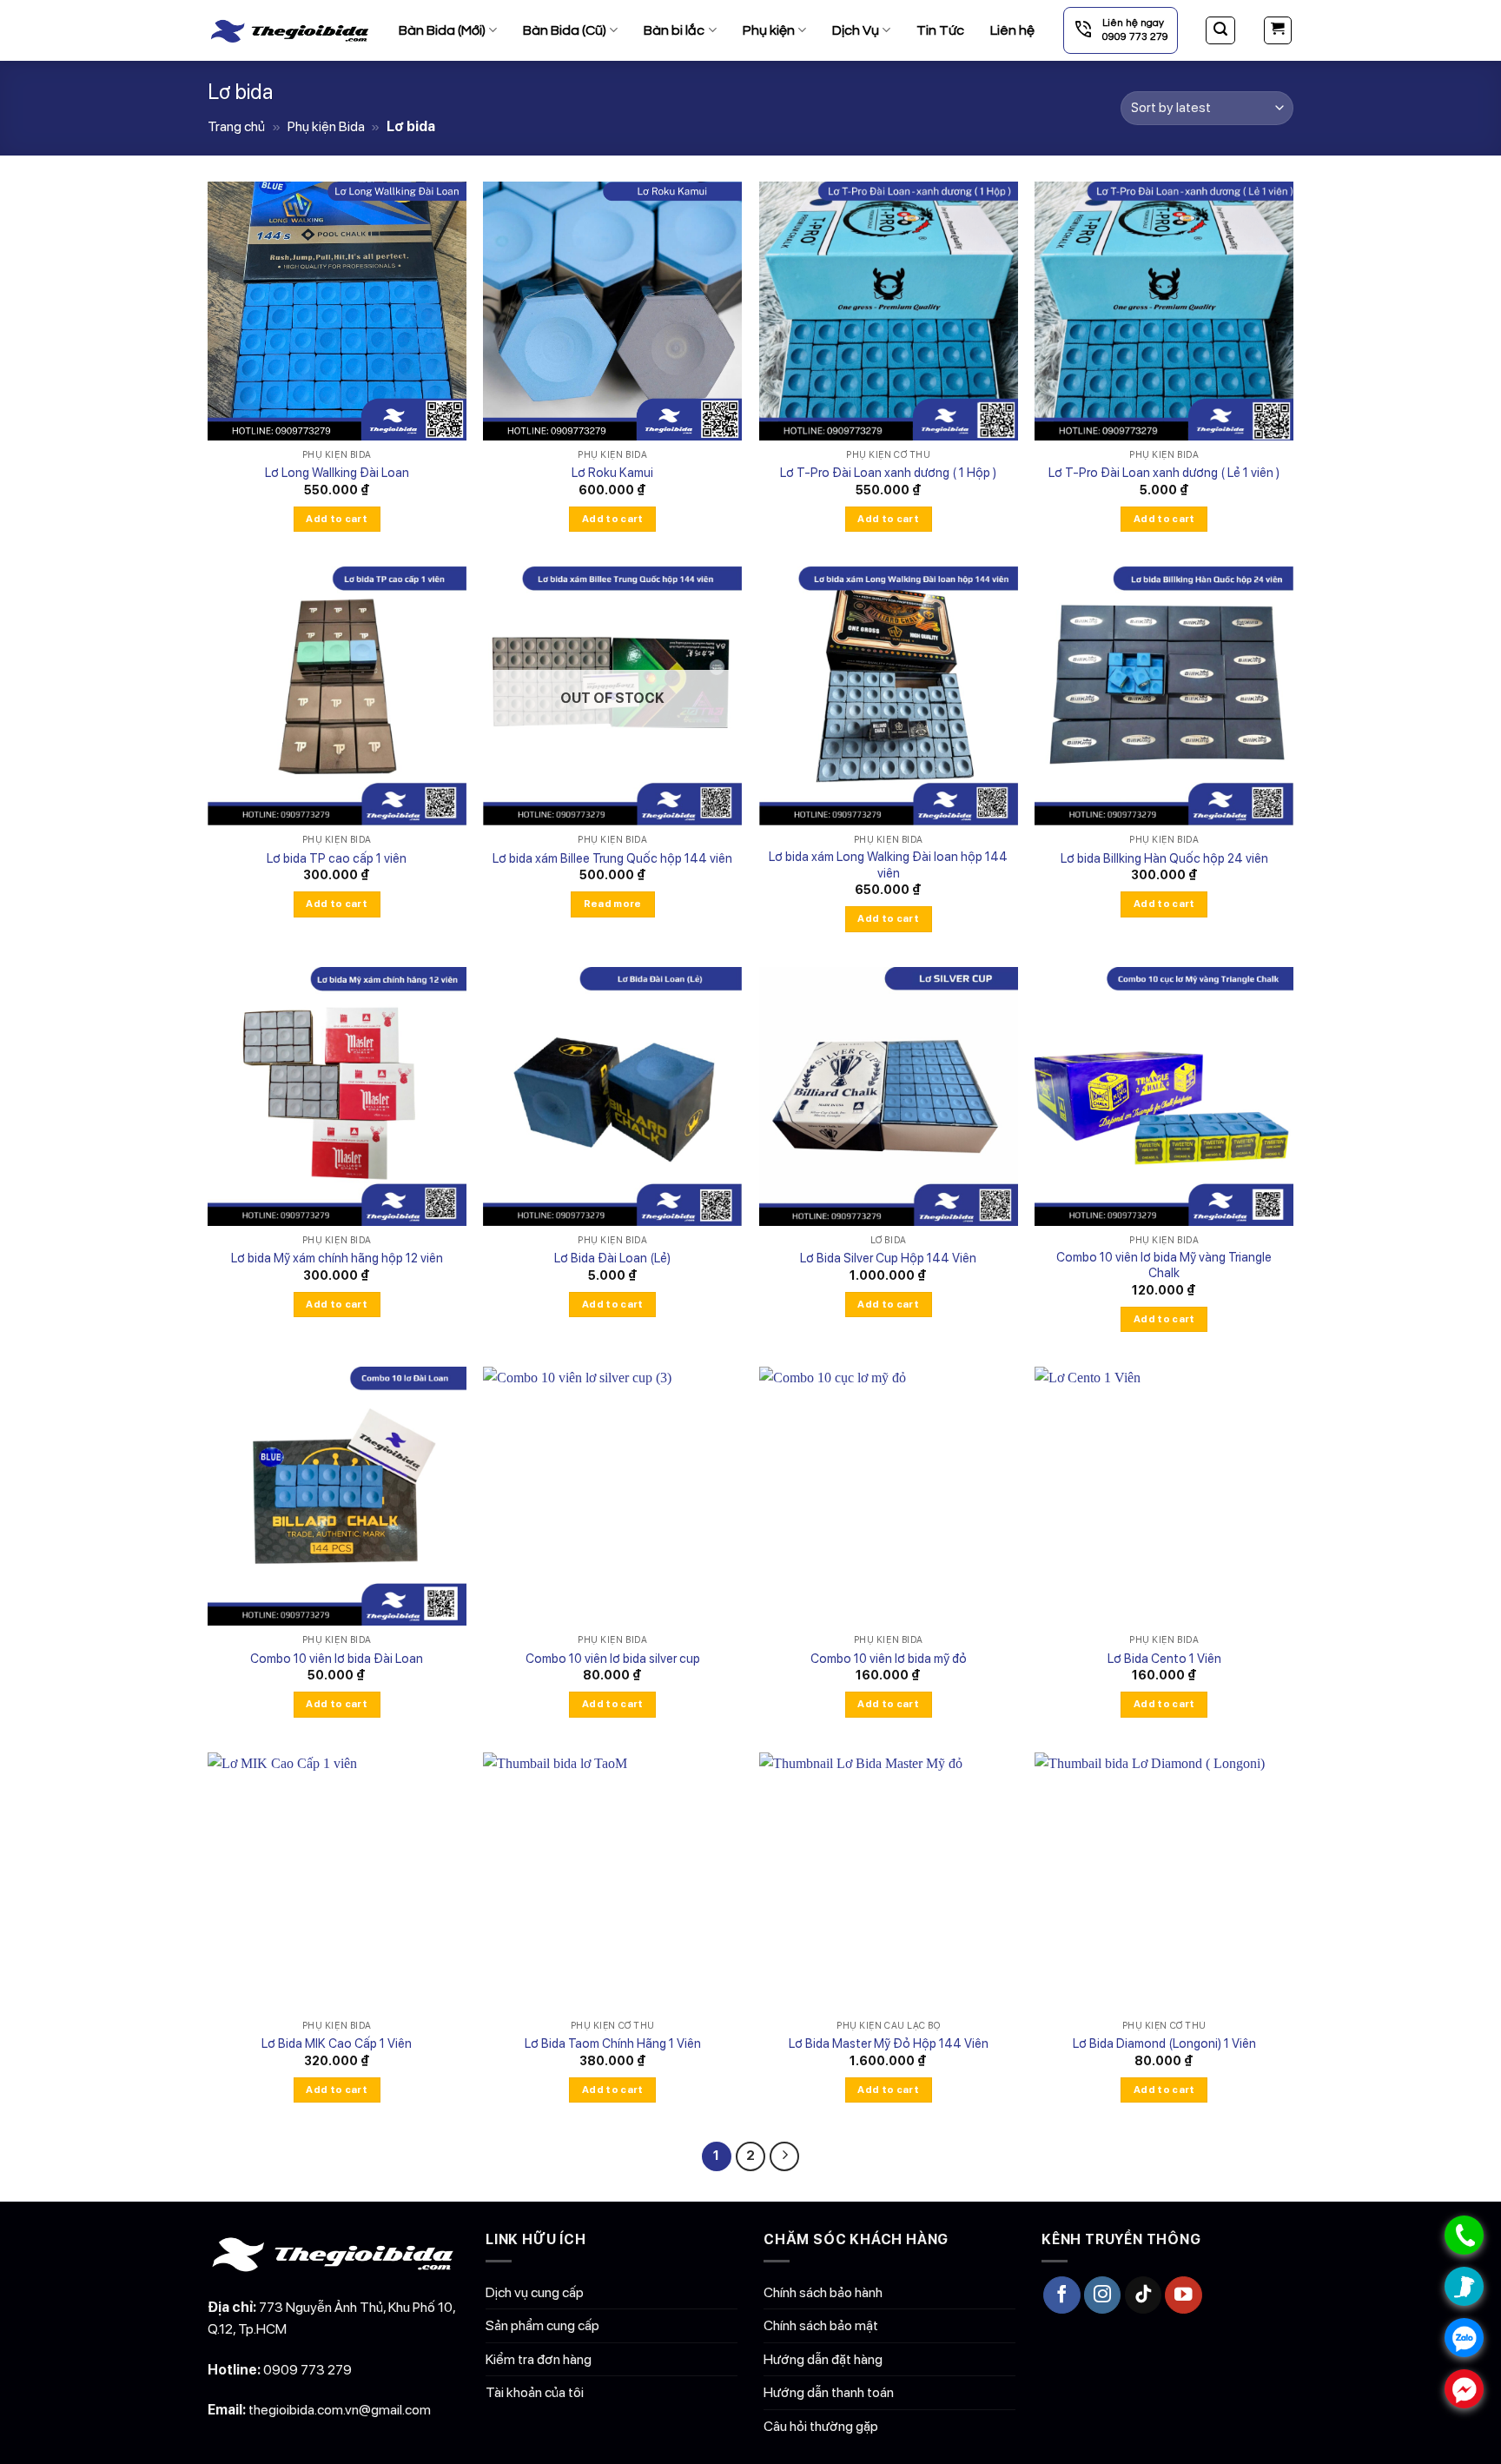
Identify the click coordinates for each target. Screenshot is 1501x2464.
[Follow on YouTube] (1184, 2295)
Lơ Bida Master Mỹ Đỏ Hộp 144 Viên (889, 2043)
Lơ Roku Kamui (612, 472)
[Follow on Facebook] (1062, 2295)
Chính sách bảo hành (823, 2292)
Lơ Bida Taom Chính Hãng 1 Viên (613, 2043)
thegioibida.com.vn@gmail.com (340, 2410)
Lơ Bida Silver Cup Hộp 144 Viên (888, 1258)
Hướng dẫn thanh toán (829, 2392)
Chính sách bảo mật (821, 2325)
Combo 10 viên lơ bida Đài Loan (337, 1658)
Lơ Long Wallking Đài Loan (337, 472)
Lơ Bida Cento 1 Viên (1164, 1658)
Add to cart (337, 519)
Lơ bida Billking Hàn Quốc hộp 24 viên (1164, 858)
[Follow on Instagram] (1103, 2295)
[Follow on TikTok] (1144, 2295)
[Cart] (1278, 30)
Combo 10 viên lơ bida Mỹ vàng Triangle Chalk (1164, 1265)
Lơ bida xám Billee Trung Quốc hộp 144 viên (612, 858)
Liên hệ (1012, 30)
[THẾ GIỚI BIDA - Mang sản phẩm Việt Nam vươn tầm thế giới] (290, 30)
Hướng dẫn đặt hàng (823, 2359)
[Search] (1220, 30)
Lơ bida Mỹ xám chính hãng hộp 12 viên (337, 1258)
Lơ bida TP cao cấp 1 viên (337, 858)
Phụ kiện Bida (326, 126)
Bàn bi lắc (674, 30)
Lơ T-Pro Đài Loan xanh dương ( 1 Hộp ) (888, 472)
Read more (613, 904)
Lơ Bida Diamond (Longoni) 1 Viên (1164, 2043)
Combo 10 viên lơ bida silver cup (613, 1658)
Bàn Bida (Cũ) (565, 30)
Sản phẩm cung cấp (542, 2325)
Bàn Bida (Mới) (442, 30)
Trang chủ (236, 126)
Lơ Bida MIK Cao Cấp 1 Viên (337, 2043)
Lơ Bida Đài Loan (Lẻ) (612, 1258)
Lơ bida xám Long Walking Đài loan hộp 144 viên (888, 864)
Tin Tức (940, 30)
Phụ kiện (769, 30)
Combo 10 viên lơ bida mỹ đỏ (889, 1658)
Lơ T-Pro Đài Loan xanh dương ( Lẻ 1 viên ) (1164, 472)
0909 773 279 (307, 2370)
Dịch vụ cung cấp (535, 2292)
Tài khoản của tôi (535, 2392)
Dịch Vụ (856, 30)
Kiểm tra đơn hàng (539, 2359)
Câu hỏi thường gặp (821, 2426)
